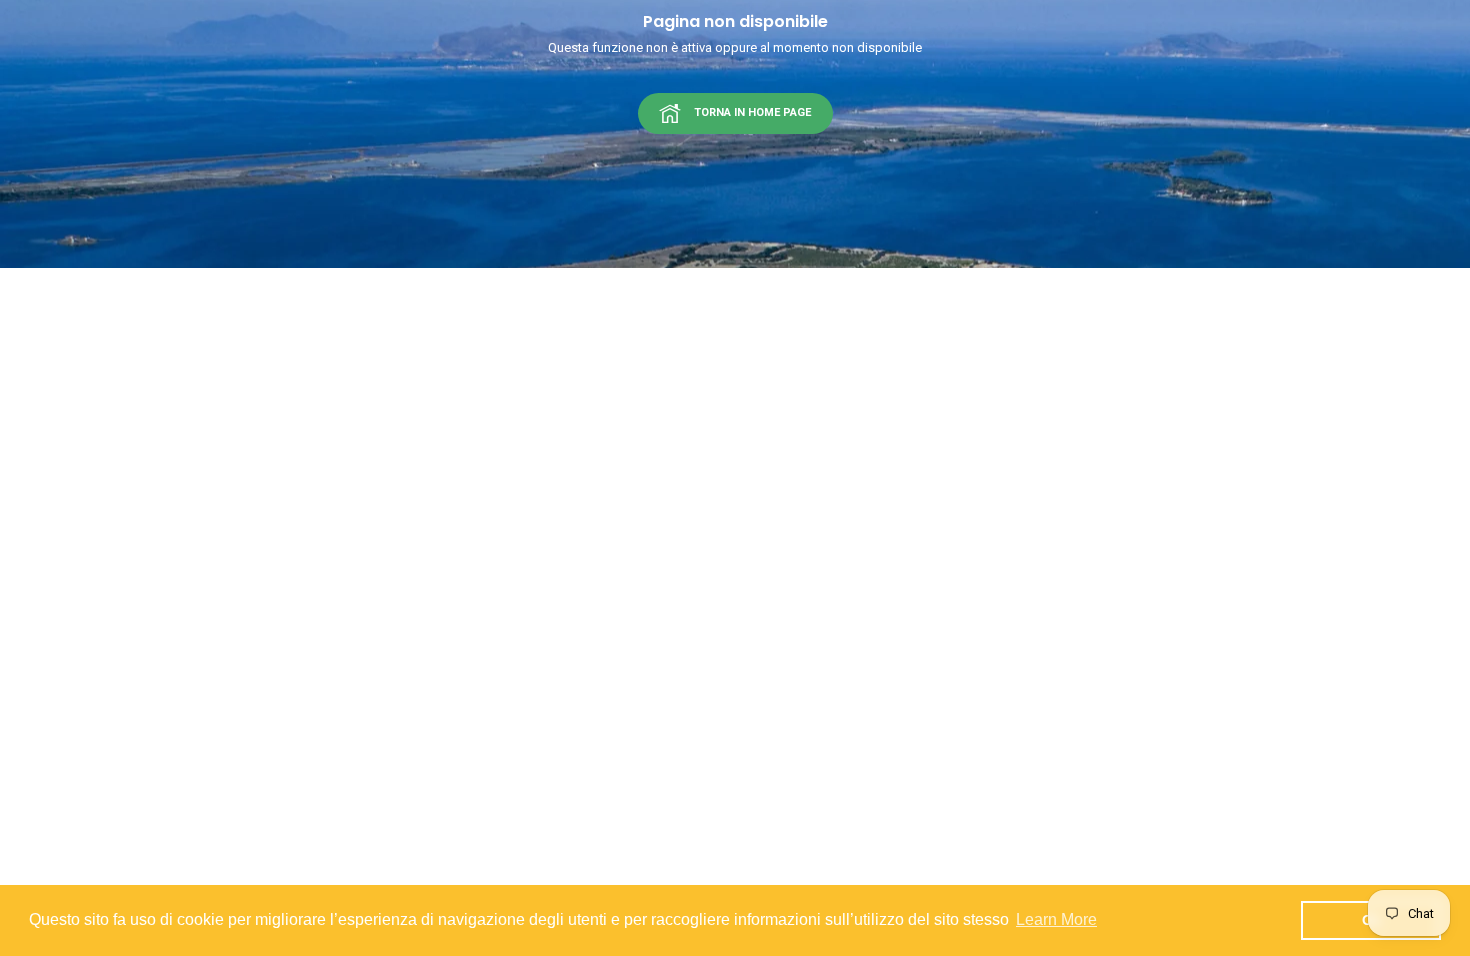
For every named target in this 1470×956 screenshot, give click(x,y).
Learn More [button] (1056, 919)
